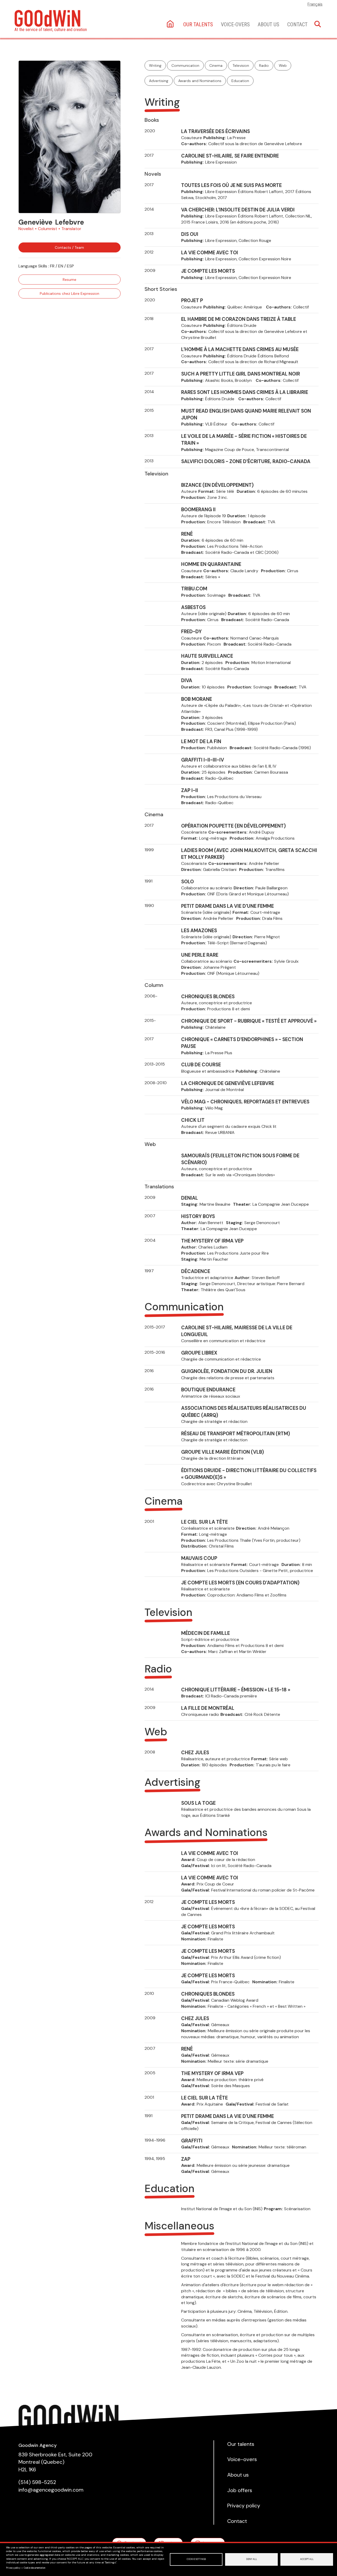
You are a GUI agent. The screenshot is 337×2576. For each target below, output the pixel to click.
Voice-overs (235, 24)
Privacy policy (13, 2568)
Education (240, 81)
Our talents (198, 24)
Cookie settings (196, 2559)
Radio (264, 65)
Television (241, 65)
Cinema (216, 65)
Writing (155, 65)
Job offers (240, 2490)
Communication (185, 65)
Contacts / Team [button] (69, 247)
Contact (297, 24)
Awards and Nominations (200, 81)
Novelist (26, 229)
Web (283, 65)
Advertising (159, 81)
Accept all (307, 2559)
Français (315, 4)
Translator (71, 229)
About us (269, 24)
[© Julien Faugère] (70, 137)
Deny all (252, 2559)
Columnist (48, 229)
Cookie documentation (34, 2568)
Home (171, 24)
